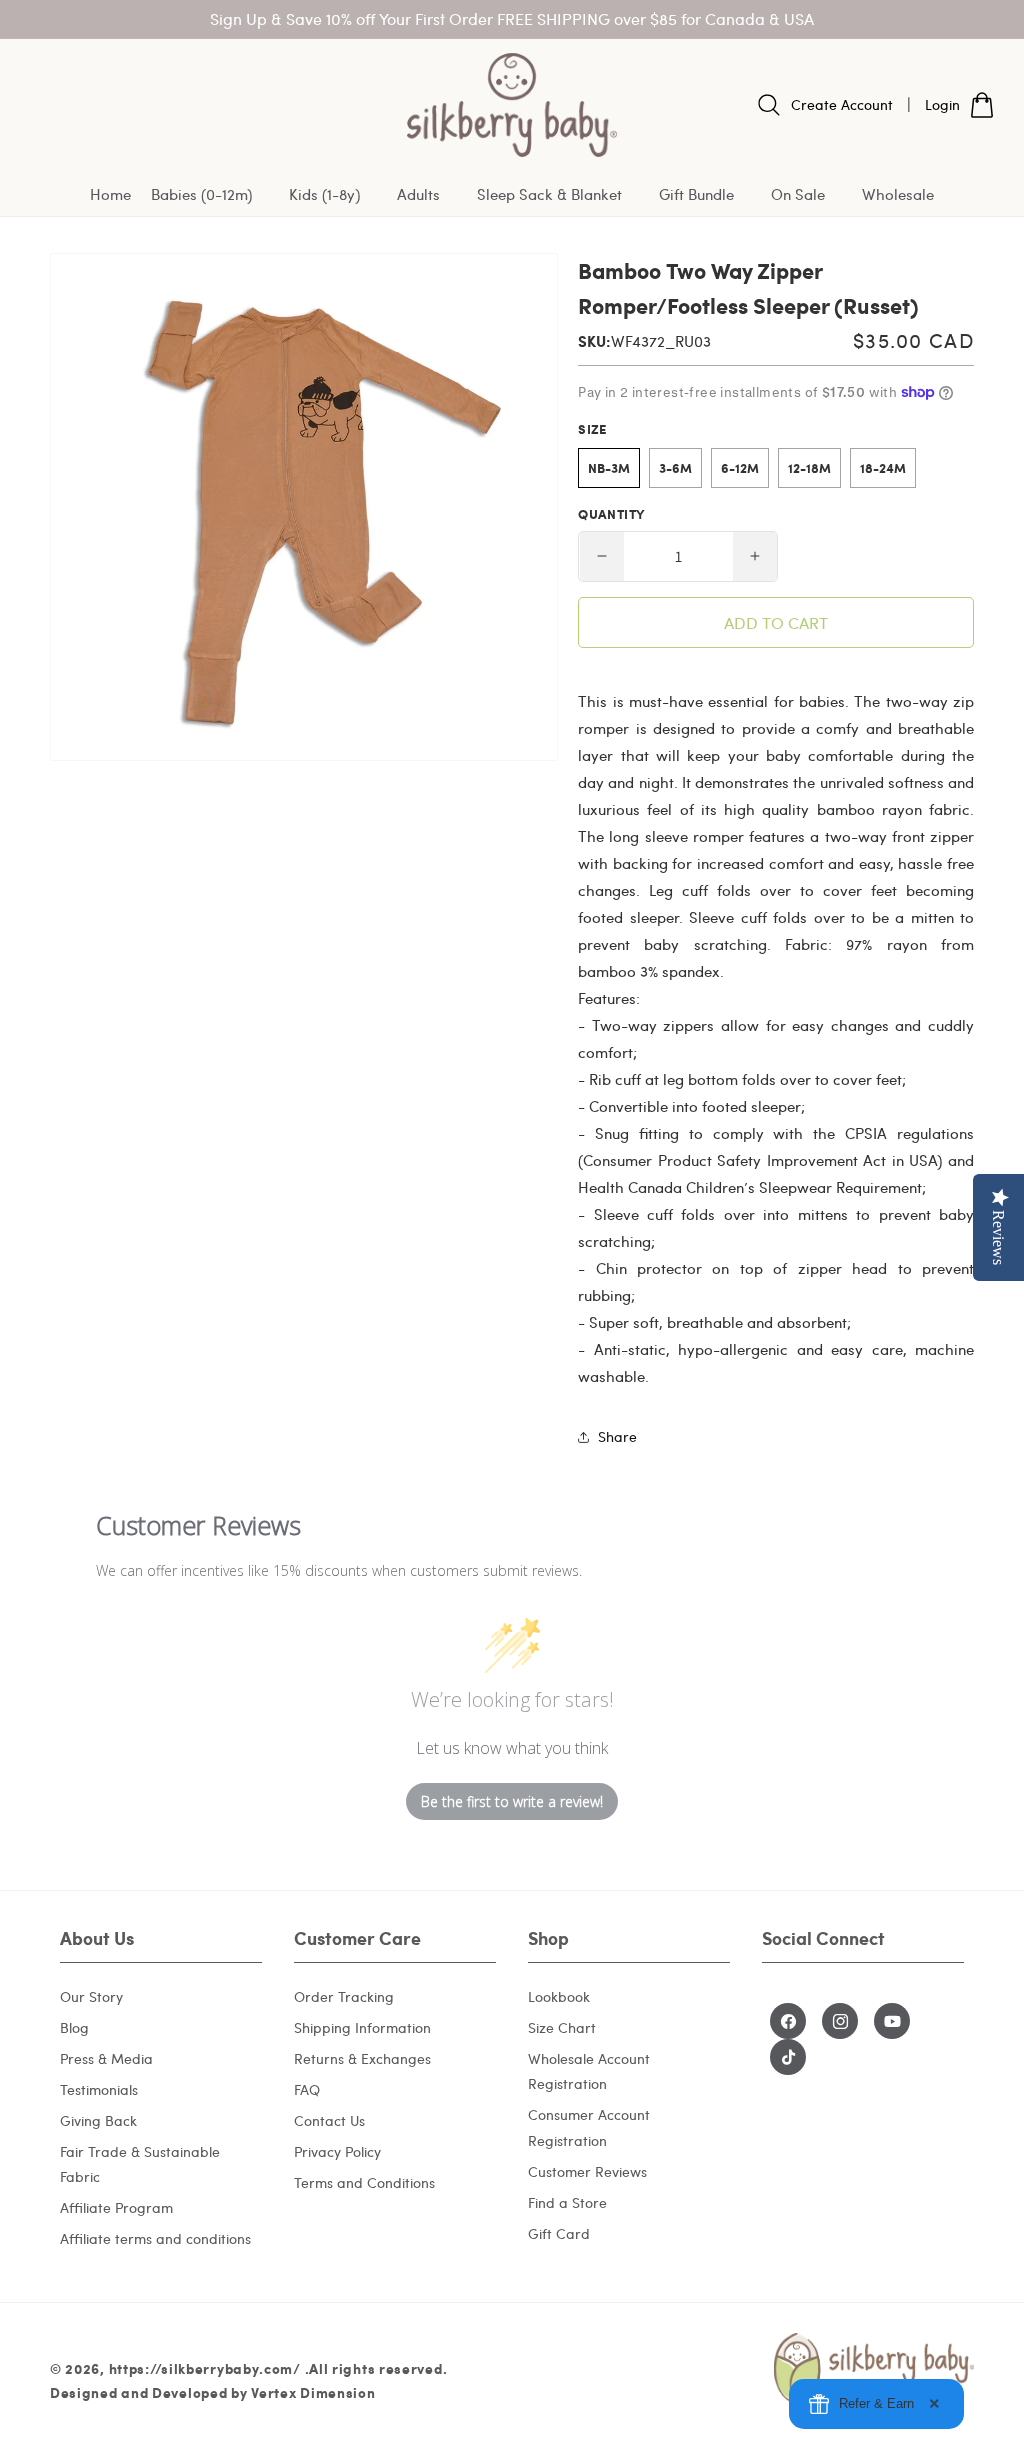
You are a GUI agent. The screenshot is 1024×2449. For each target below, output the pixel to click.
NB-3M (609, 468)
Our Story (91, 1996)
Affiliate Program (116, 2207)
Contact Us (329, 2120)
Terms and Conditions (364, 2182)
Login (942, 104)
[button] (210, 195)
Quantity (611, 514)
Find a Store (567, 2202)
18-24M (883, 468)
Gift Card (559, 2233)
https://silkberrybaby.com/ (205, 2368)
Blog (74, 2027)
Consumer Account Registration (589, 2127)
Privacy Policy (337, 2151)
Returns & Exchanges (362, 2058)
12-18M (809, 468)
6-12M (740, 468)
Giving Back (98, 2120)
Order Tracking (344, 1996)
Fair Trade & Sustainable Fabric (140, 2164)
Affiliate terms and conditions (155, 2238)
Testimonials (99, 2089)
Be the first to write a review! (512, 1801)
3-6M (675, 468)
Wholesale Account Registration (589, 2071)
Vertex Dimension (313, 2392)
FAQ (307, 2089)
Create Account (842, 104)
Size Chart (562, 2027)
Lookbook (559, 1996)
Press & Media (106, 2058)
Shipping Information (362, 2027)
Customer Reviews (587, 2171)
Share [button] (617, 1436)
